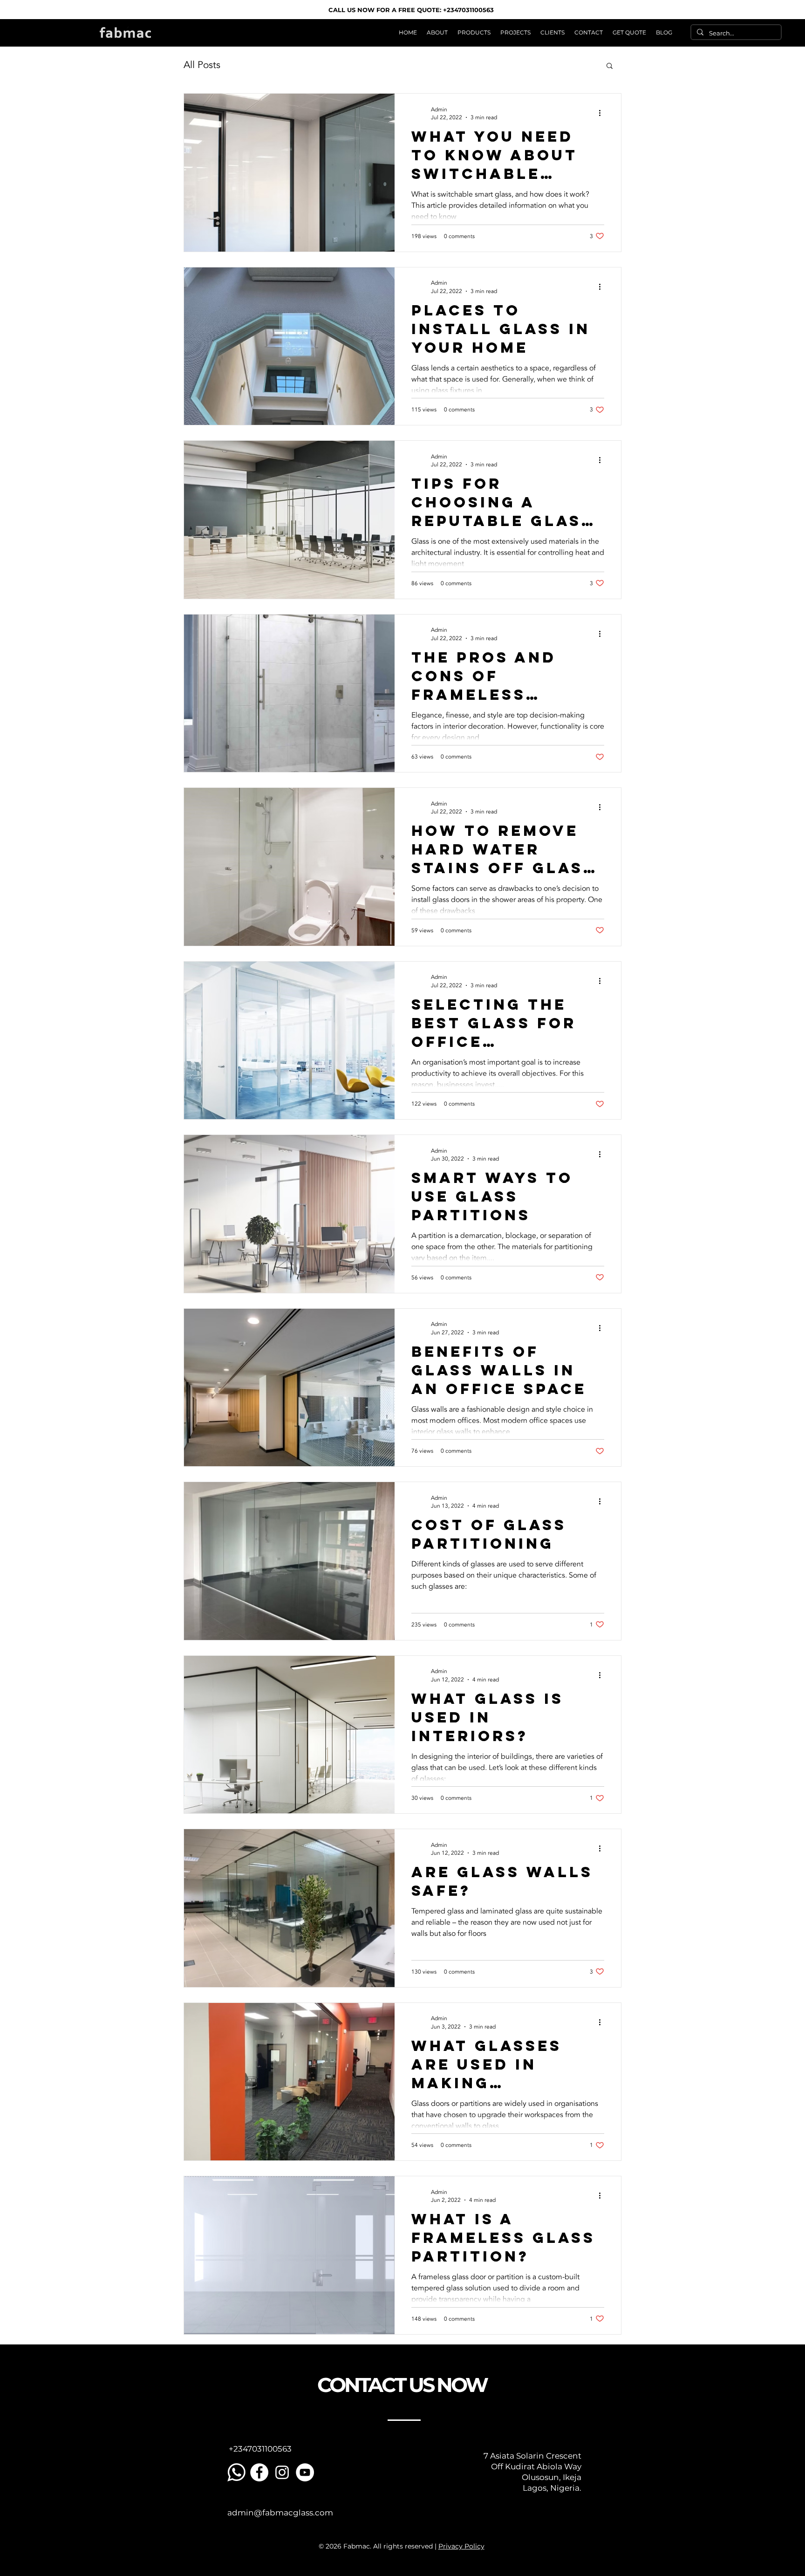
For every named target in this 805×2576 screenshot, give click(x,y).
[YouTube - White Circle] (305, 2472)
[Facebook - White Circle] (259, 2472)
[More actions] (603, 113)
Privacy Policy (461, 2546)
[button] (474, 32)
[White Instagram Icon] (282, 2472)
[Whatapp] (236, 2472)
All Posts (202, 65)
